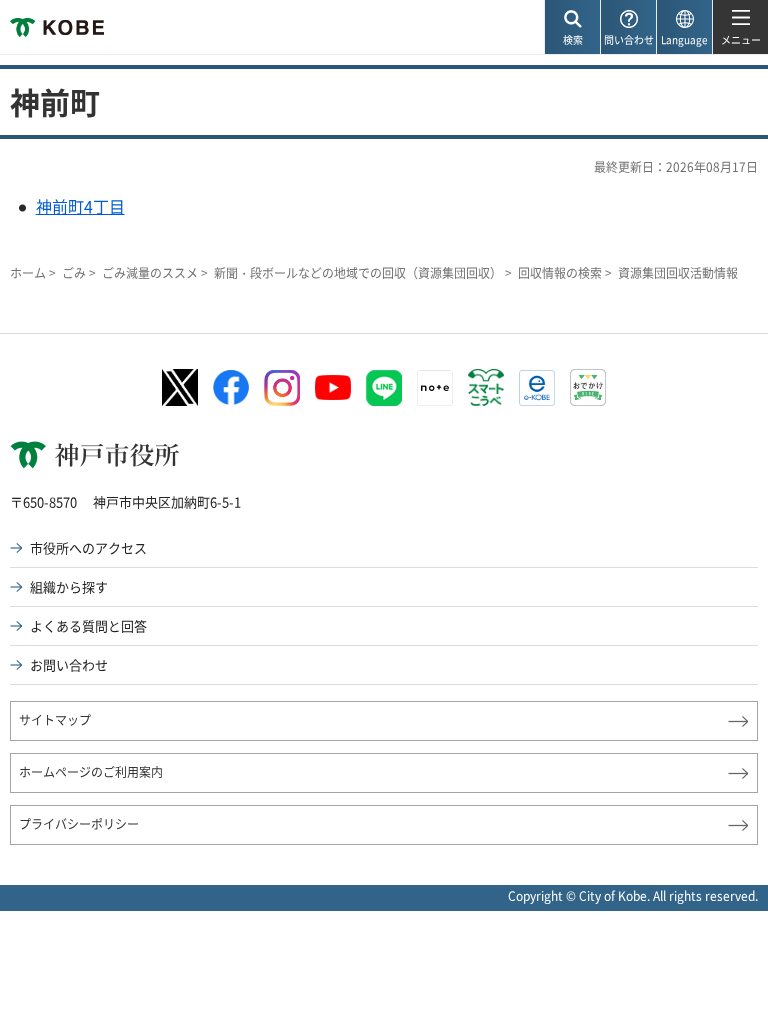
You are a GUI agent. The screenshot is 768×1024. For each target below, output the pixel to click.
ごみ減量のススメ (150, 273)
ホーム (28, 273)
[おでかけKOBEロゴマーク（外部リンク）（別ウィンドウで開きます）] (588, 387)
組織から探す (69, 586)
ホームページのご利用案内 (91, 772)
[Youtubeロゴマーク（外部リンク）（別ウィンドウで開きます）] (333, 387)
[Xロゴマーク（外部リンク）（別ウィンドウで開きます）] (180, 387)
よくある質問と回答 (88, 625)
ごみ (74, 273)
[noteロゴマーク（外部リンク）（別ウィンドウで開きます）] (435, 388)
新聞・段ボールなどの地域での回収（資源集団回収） (358, 273)
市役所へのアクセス (88, 547)
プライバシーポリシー (79, 824)
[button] (572, 27)
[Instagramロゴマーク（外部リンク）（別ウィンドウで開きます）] (282, 388)
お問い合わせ (69, 664)
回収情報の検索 (560, 273)
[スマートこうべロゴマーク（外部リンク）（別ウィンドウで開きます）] (486, 388)
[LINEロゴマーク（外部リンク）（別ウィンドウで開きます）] (384, 388)
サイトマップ (55, 720)
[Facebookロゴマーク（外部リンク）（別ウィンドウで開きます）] (231, 388)
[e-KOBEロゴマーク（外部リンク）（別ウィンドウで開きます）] (537, 388)
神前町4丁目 (80, 206)
